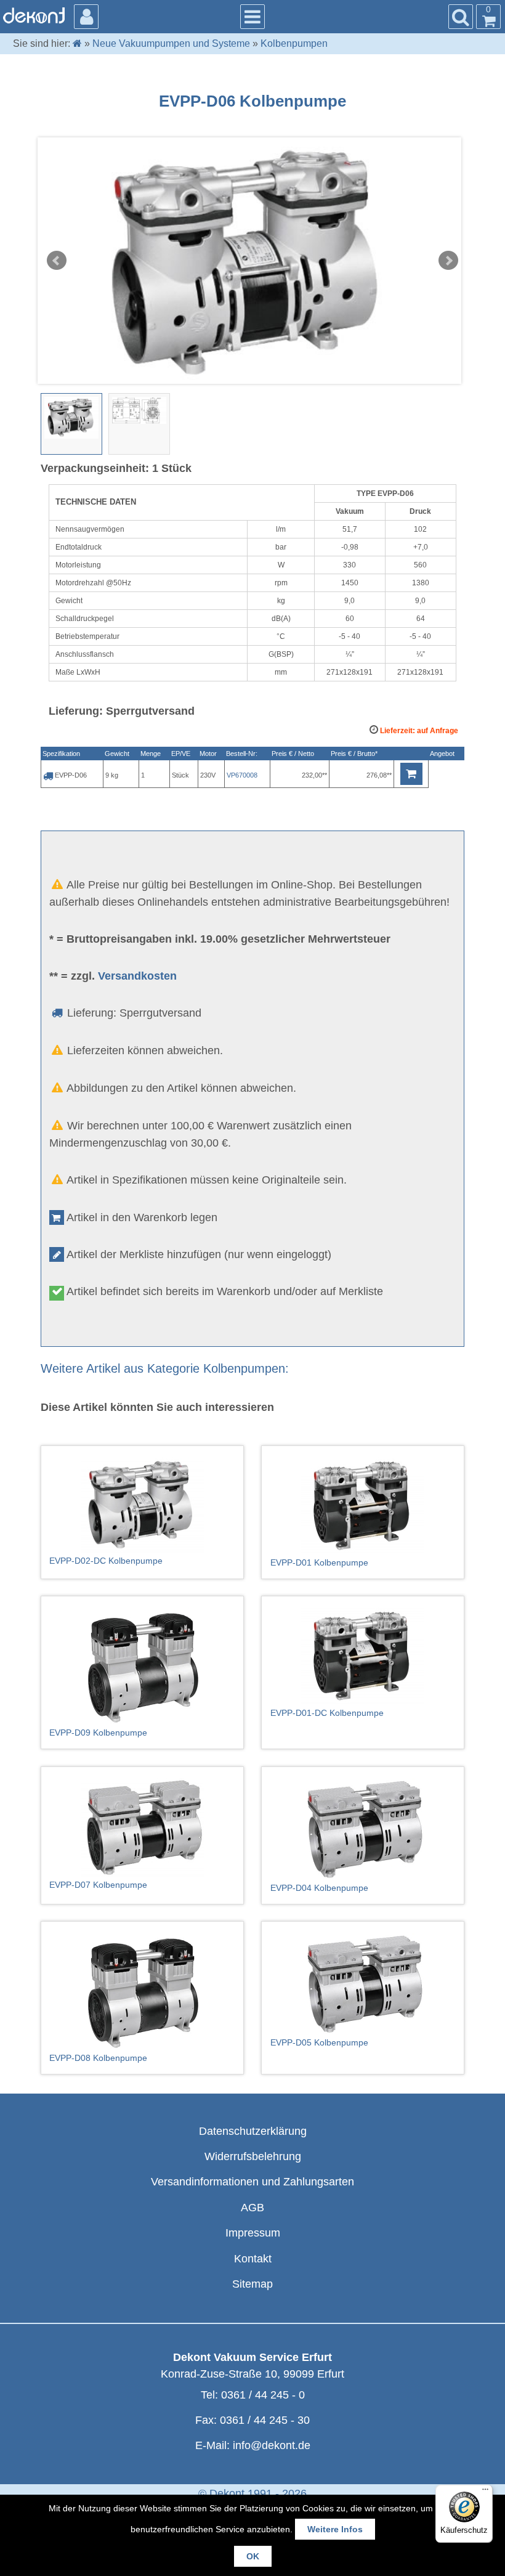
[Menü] (485, 2492)
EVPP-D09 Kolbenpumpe (98, 1733)
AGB (252, 2208)
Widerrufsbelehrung (253, 2156)
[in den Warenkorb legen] (411, 774)
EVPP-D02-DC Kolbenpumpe (106, 1561)
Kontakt (253, 2259)
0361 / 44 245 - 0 (263, 2395)
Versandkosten (137, 976)
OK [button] (253, 2556)
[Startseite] (77, 43)
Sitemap (252, 2284)
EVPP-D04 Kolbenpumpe (319, 1888)
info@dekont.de (272, 2445)
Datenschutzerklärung (253, 2131)
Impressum (253, 2233)
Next (448, 261)
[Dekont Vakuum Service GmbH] (34, 15)
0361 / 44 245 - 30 (265, 2420)
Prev (57, 261)
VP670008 (242, 775)
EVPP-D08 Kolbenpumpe (98, 2058)
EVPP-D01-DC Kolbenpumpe (327, 1713)
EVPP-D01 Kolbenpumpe (319, 1562)
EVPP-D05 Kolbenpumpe (319, 2042)
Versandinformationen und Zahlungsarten (252, 2182)
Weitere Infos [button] (335, 2529)
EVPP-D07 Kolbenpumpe (98, 1885)
